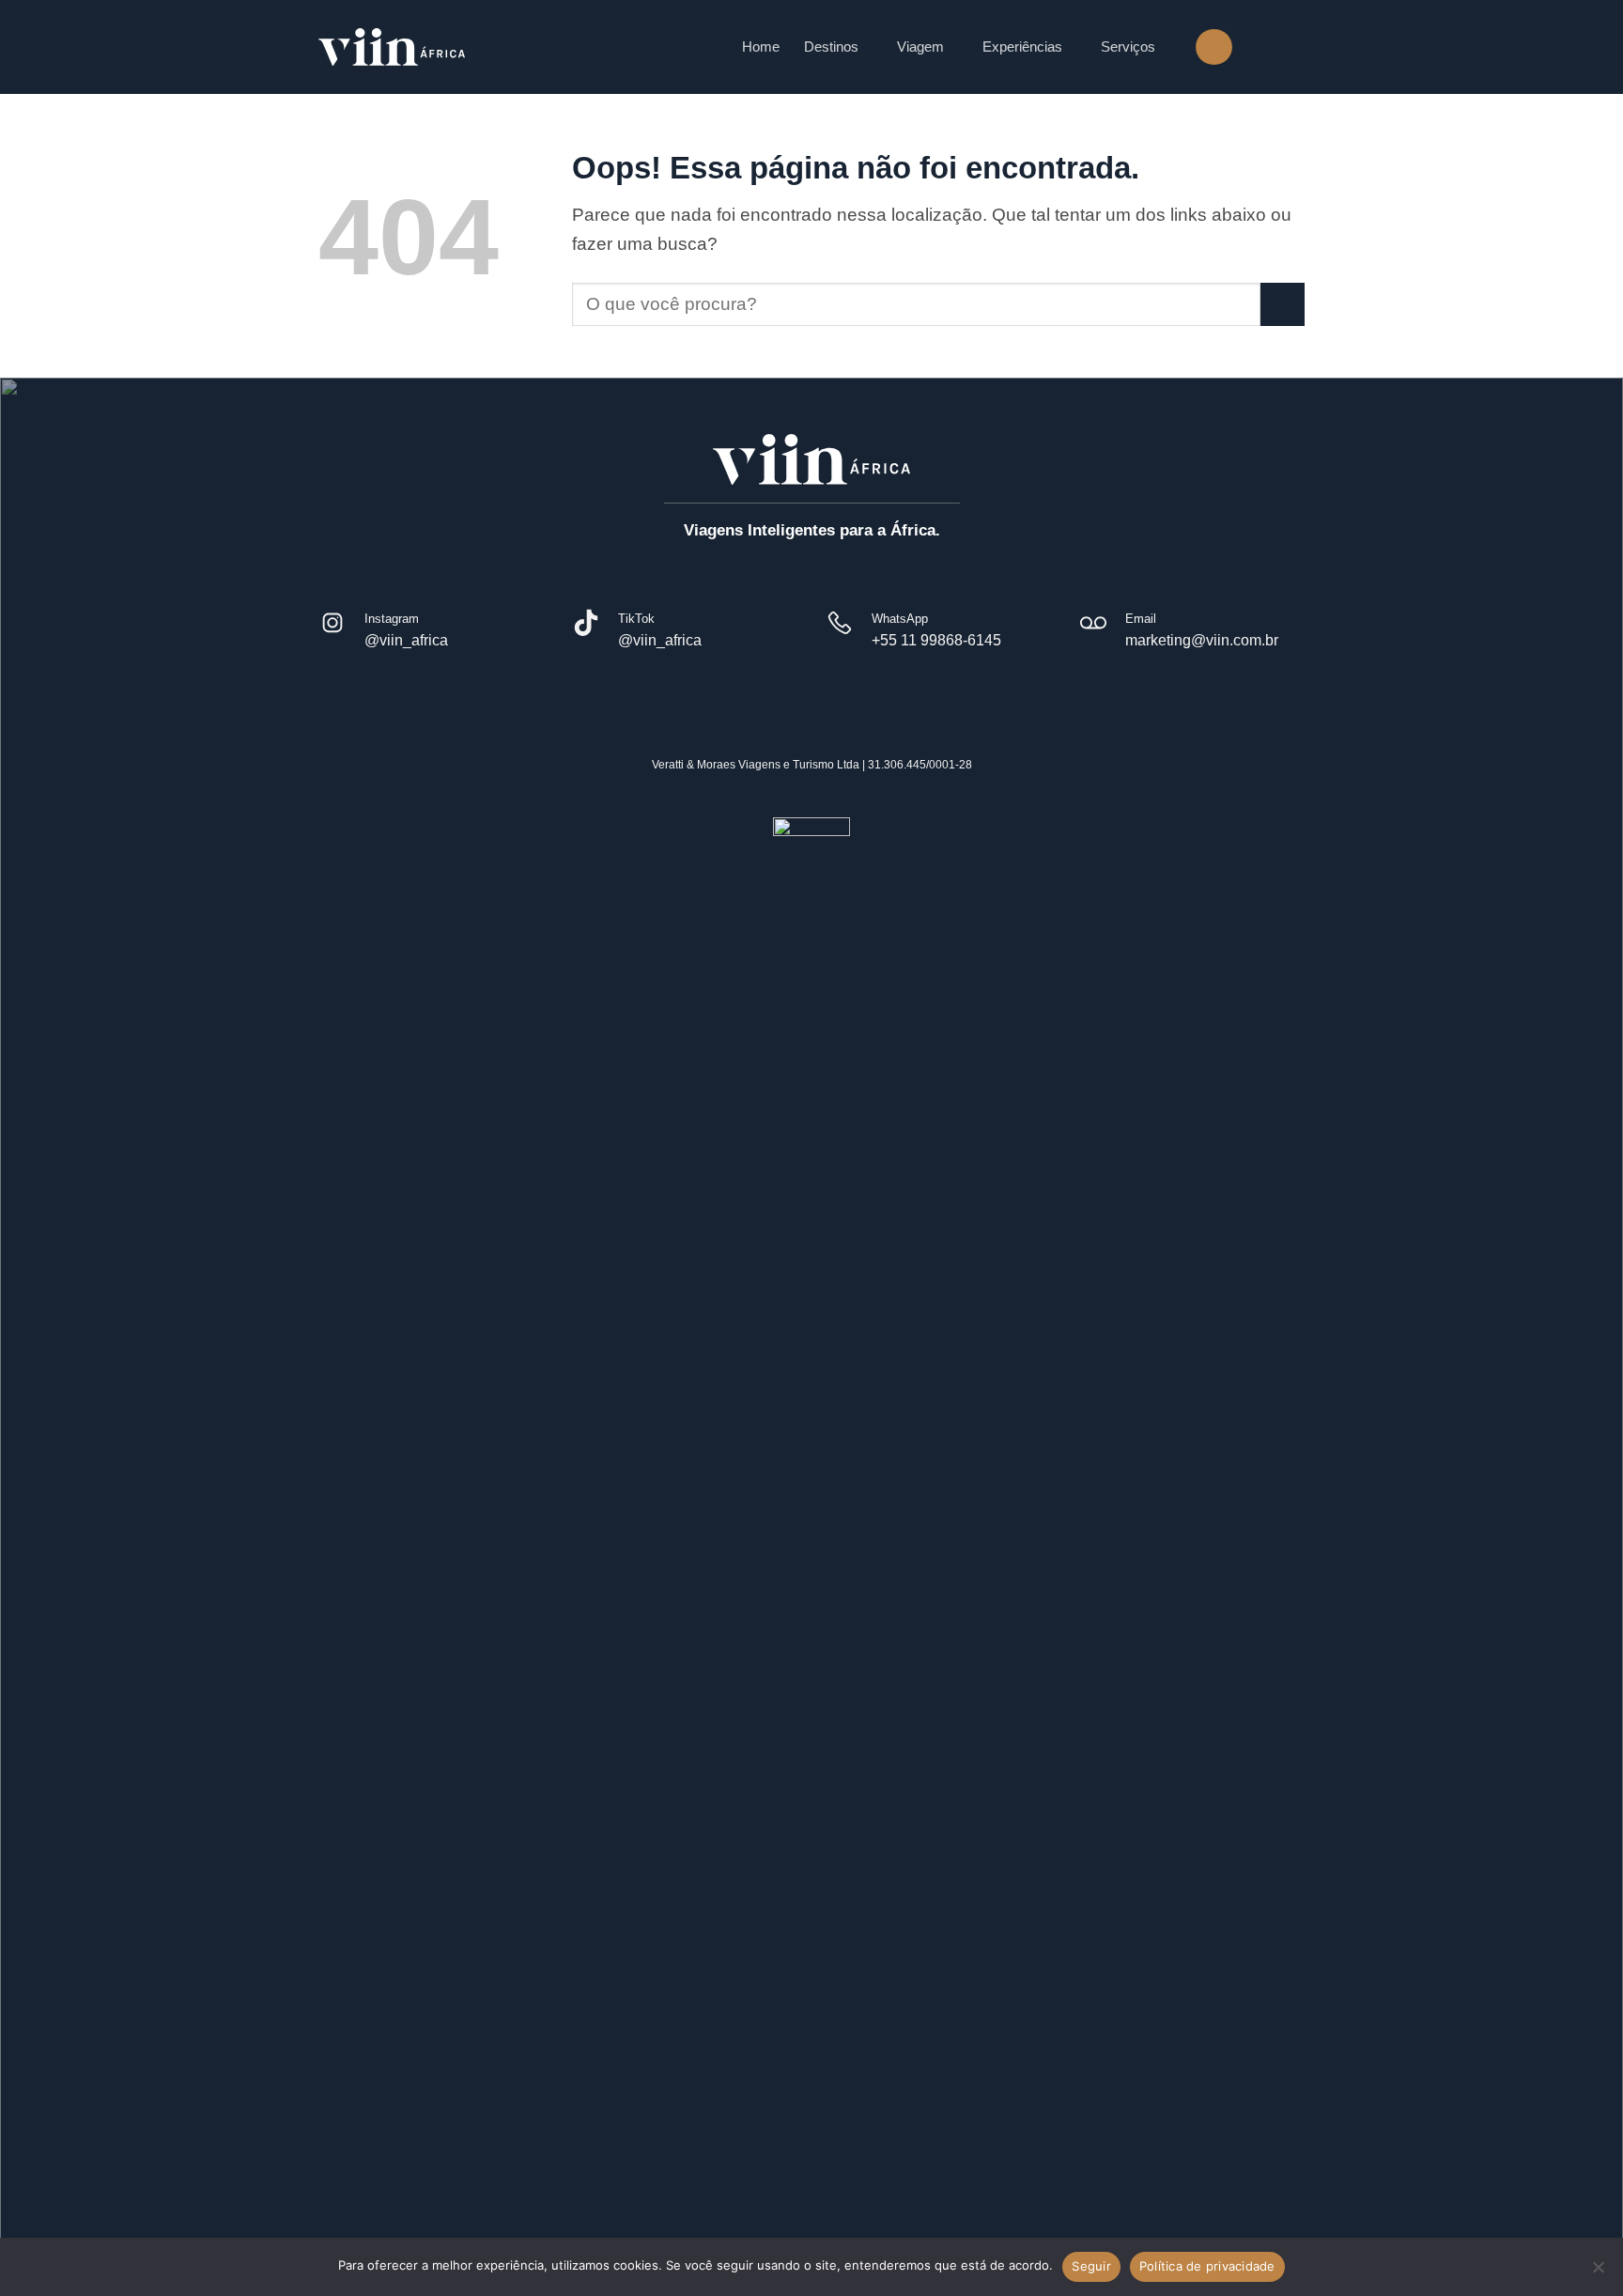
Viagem (920, 47)
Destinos (831, 47)
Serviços (1128, 47)
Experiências (1022, 47)
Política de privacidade (1207, 2266)
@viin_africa (406, 640)
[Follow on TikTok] (1291, 46)
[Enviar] (1283, 305)
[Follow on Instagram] (1260, 46)
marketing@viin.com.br (1202, 640)
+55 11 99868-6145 (936, 640)
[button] (1213, 47)
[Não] (1598, 2273)
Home (761, 47)
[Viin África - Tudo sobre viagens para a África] (392, 47)
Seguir (1091, 2266)
